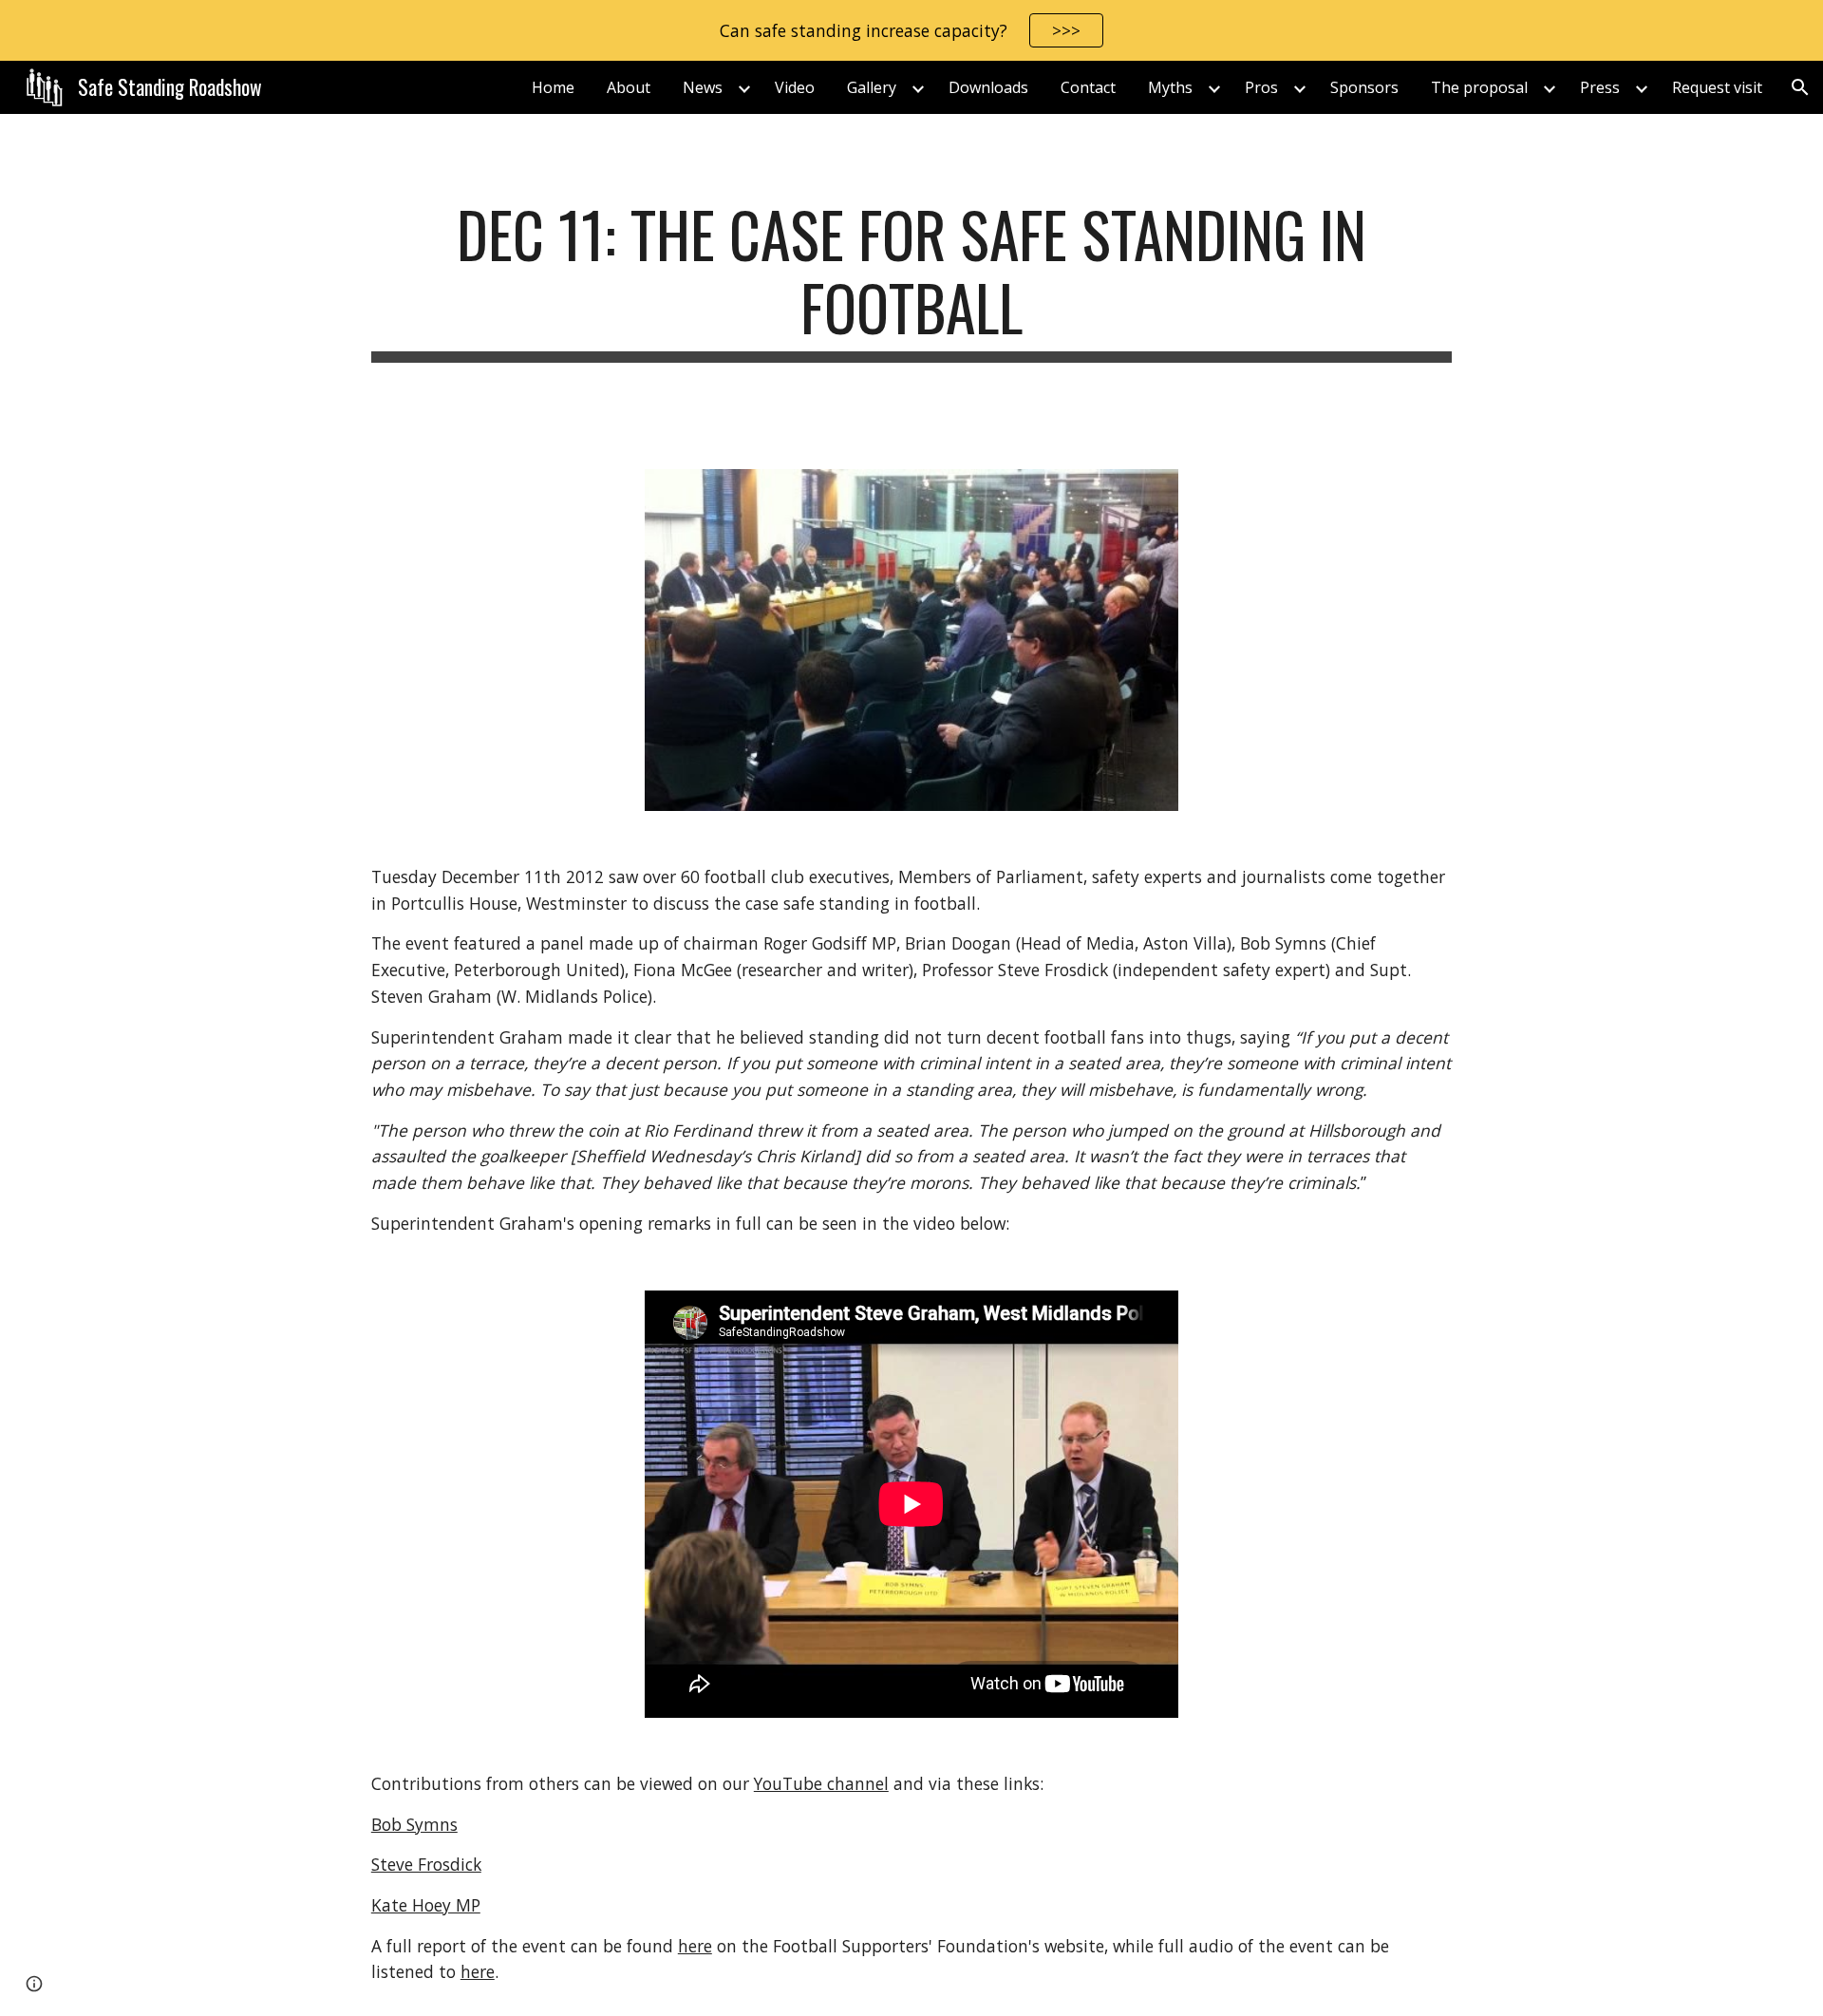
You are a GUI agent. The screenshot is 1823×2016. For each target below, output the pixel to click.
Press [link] (1600, 87)
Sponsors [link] (1364, 87)
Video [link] (795, 87)
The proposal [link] (1479, 87)
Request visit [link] (1717, 87)
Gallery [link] (872, 87)
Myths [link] (1170, 87)
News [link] (703, 87)
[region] (911, 30)
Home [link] (553, 87)
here (695, 1946)
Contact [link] (1088, 87)
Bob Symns (414, 1824)
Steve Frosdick (426, 1864)
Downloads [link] (988, 87)
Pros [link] (1261, 87)
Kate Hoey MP (426, 1905)
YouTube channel (821, 1783)
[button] (1800, 87)
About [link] (629, 87)
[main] (911, 280)
